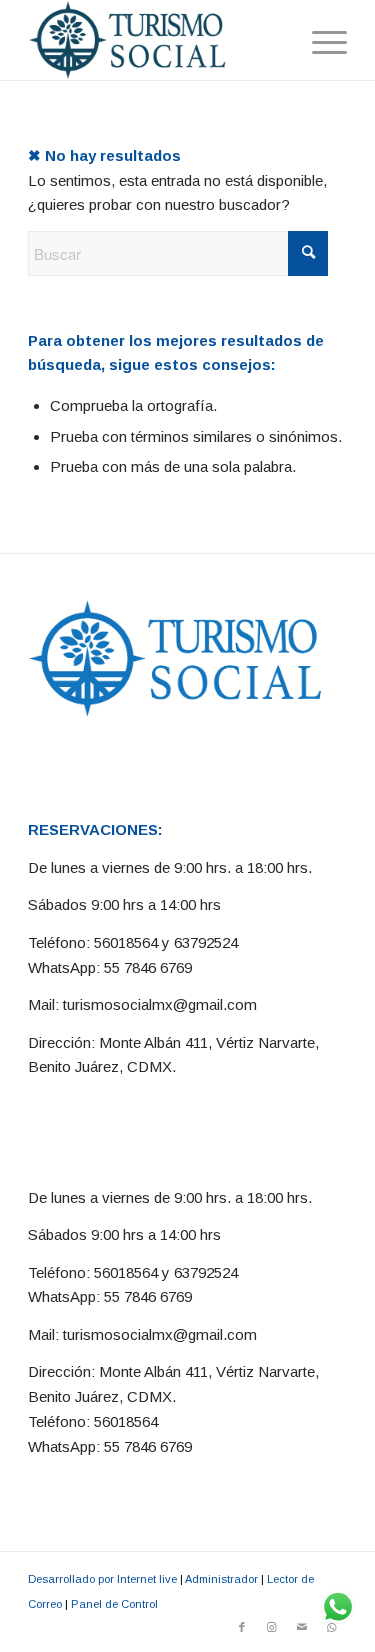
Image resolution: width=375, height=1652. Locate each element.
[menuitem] (319, 40)
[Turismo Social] (155, 40)
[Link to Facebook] (242, 1627)
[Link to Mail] (302, 1627)
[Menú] (319, 40)
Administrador (221, 1579)
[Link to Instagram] (272, 1627)
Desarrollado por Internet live (102, 1579)
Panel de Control (114, 1604)
